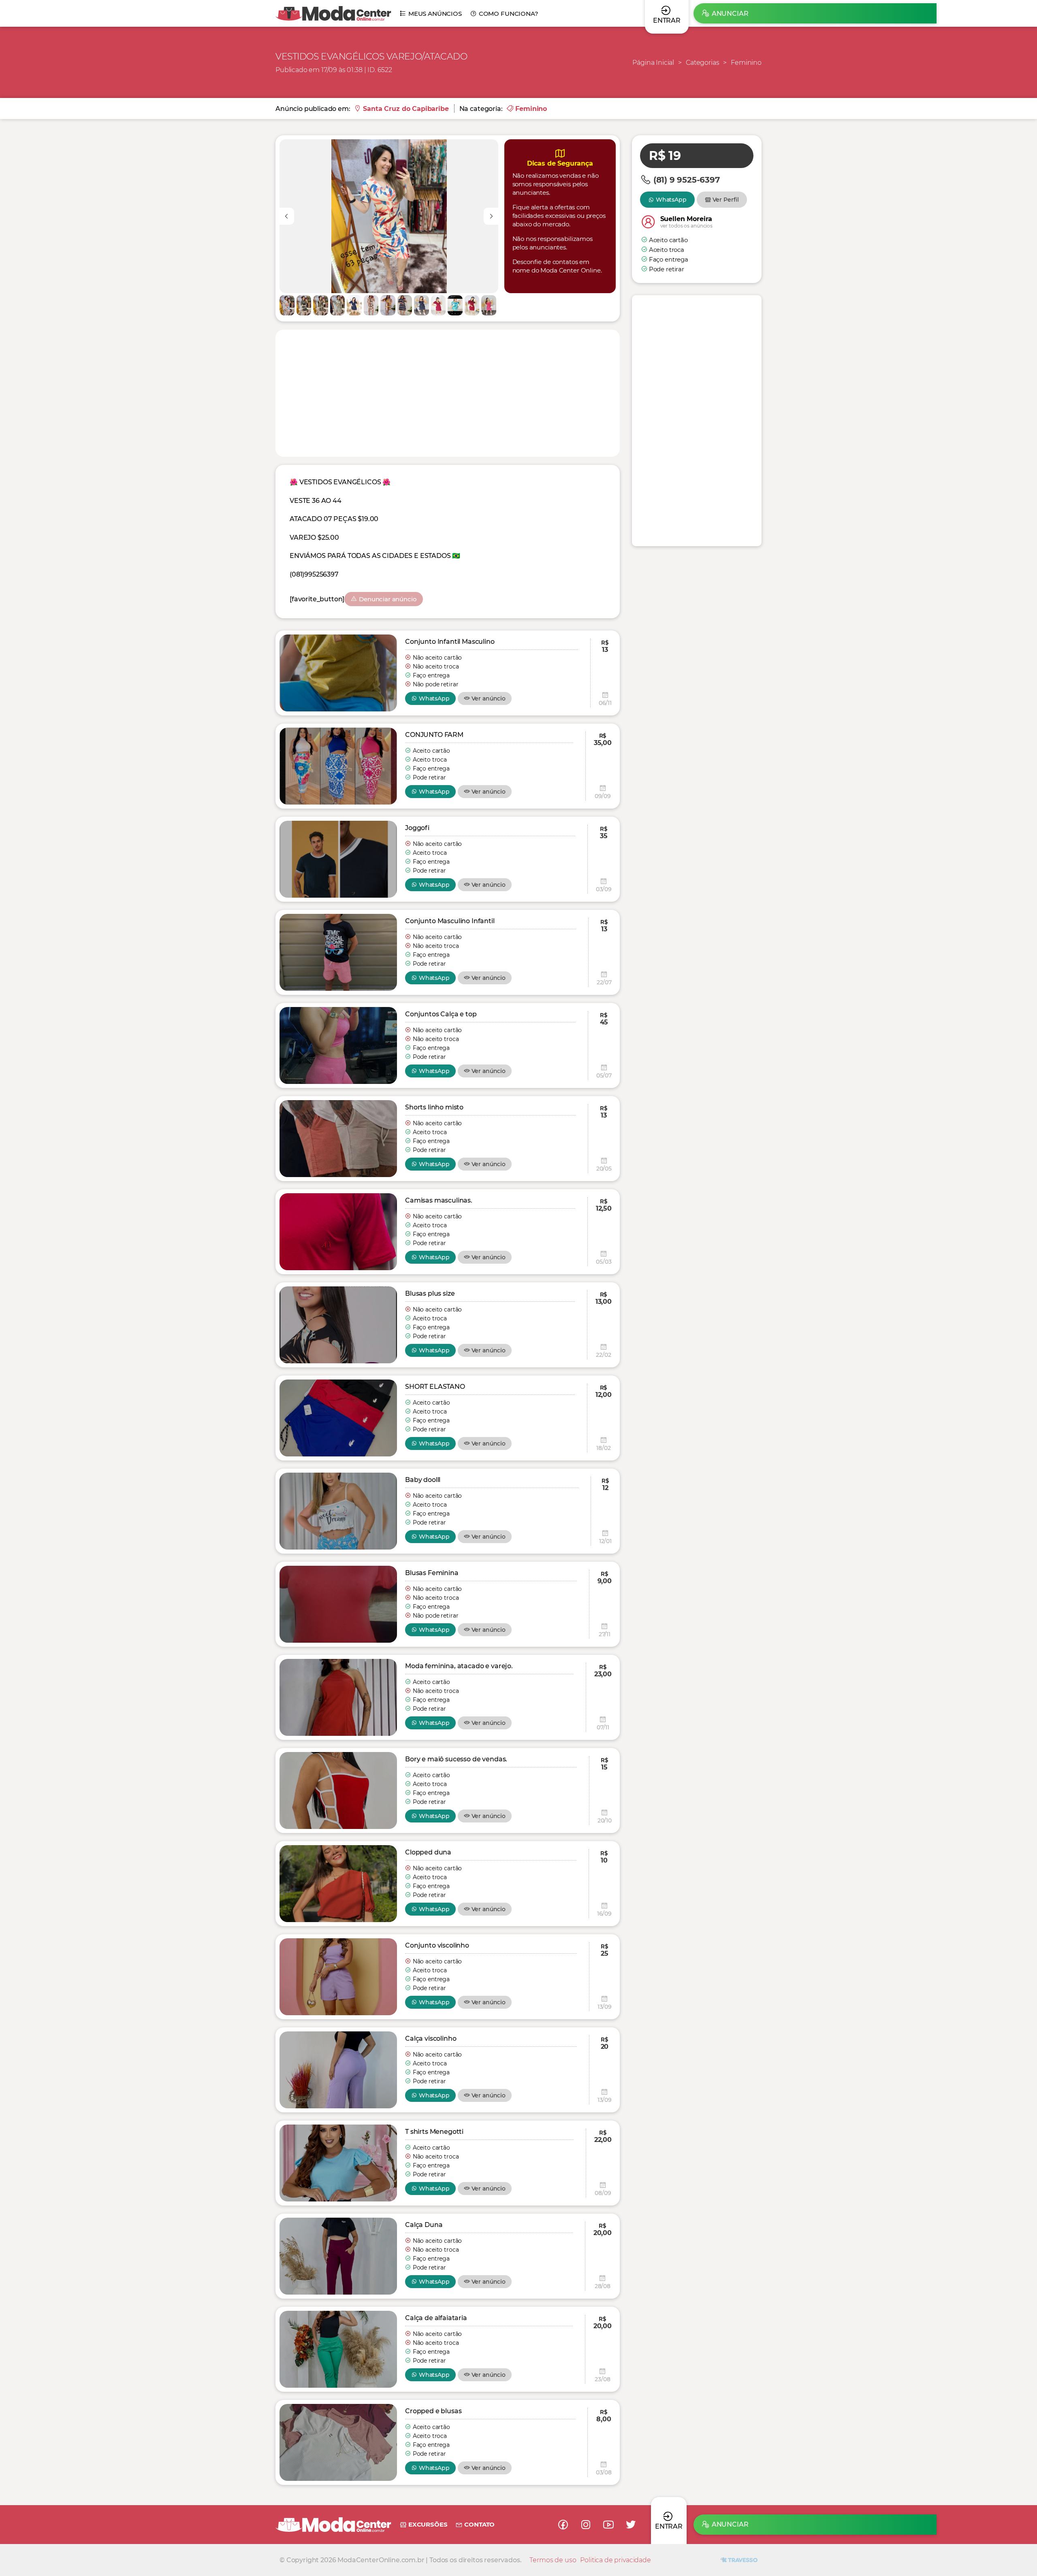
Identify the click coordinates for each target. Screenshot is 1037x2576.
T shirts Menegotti (434, 2132)
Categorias (702, 63)
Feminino (746, 63)
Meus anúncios (435, 14)
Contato (479, 2524)
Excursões (428, 2524)
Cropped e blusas (433, 2411)
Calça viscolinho (431, 2038)
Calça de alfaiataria (436, 2318)
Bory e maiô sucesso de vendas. (456, 1759)
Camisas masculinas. (439, 1200)
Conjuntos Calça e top (441, 1014)
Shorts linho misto (434, 1107)
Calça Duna (424, 2225)
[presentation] (287, 216)
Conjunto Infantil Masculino (450, 642)
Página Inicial (653, 63)
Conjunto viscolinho (437, 1945)
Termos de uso (553, 2560)
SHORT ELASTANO (435, 1387)
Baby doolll (423, 1480)
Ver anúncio (489, 698)
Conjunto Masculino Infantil (450, 921)
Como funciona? (509, 14)
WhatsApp (434, 698)
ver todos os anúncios (686, 226)
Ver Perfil (726, 200)
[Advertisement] (448, 392)
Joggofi (417, 828)
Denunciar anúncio (388, 599)
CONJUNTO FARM (434, 735)
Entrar (669, 2526)
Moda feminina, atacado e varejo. (459, 1666)
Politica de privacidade (615, 2560)
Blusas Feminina (432, 1573)
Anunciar (730, 14)
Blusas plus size (430, 1293)
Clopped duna (428, 1852)
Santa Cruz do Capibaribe (406, 109)
